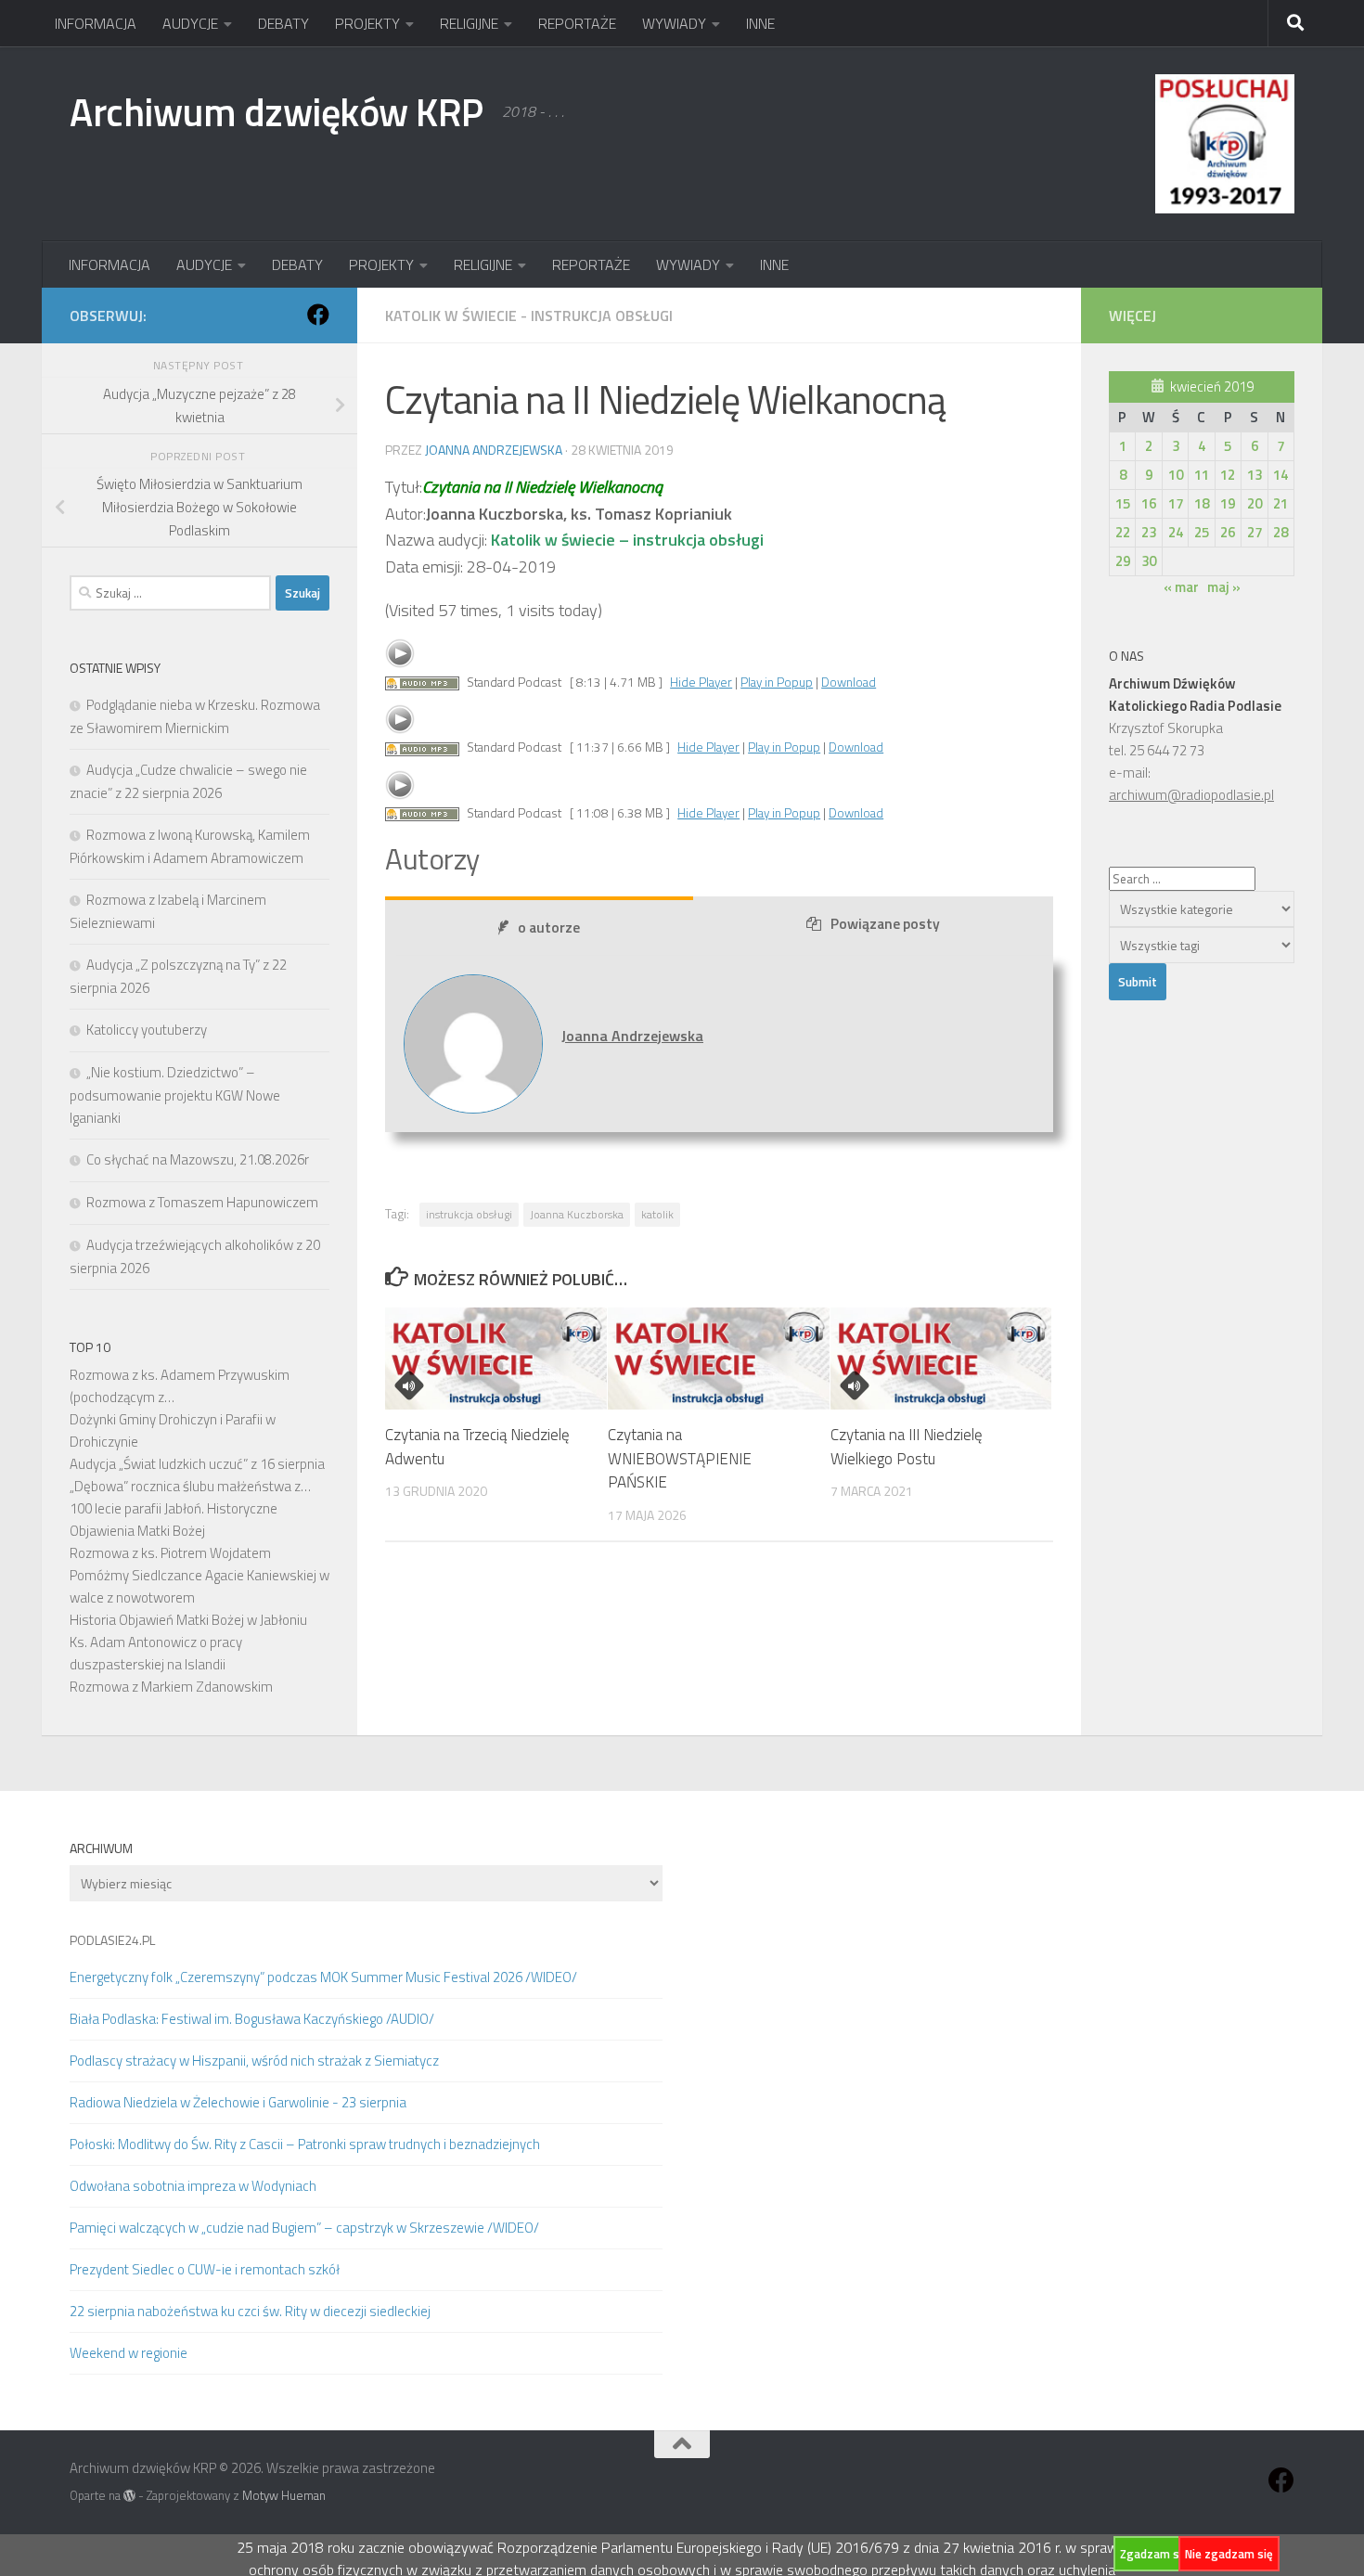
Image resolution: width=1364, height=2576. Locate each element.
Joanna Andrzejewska (494, 450)
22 (1123, 532)
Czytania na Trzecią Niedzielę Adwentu (477, 1448)
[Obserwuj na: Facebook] (318, 315)
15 (1123, 503)
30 (1149, 561)
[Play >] (400, 653)
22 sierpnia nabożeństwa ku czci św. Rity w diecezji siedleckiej (250, 2311)
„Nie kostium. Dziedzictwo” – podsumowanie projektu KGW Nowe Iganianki (175, 1095)
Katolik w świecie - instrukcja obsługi (529, 316)
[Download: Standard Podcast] (422, 682)
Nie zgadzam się (1229, 2554)
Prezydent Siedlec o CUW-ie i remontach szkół (205, 2269)
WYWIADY (674, 23)
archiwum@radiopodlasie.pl (1191, 795)
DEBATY (283, 23)
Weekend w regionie (129, 2353)
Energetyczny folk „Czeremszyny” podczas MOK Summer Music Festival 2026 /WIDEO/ (323, 1977)
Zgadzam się (1154, 2554)
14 (1280, 475)
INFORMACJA (96, 23)
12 (1228, 475)
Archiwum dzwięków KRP (277, 111)
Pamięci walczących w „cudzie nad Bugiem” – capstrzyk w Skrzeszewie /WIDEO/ (304, 2228)
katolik (657, 1214)
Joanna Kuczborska (577, 1214)
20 (1255, 503)
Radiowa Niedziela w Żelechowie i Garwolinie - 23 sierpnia (238, 2102)
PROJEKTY (367, 23)
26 (1228, 532)
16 (1149, 503)
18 (1202, 503)
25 (1202, 532)
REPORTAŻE (577, 23)
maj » (1224, 587)
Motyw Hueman (284, 2495)
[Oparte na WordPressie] (129, 2496)
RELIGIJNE (469, 23)
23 (1149, 532)
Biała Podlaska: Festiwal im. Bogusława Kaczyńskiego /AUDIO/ (252, 2019)
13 (1255, 475)
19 (1228, 503)
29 (1123, 561)
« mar (1181, 587)
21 (1280, 503)
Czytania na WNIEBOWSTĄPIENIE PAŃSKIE (680, 1459)
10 (1176, 475)
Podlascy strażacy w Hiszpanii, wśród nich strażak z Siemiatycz (254, 2061)
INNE (760, 23)
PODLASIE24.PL (112, 1940)
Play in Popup (777, 682)
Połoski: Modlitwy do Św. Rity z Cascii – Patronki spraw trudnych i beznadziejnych (305, 2144)
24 (1176, 532)
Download (849, 682)
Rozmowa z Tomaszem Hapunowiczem (202, 1202)
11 (1202, 475)
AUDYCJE (190, 23)
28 (1280, 532)
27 (1255, 532)
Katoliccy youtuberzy (147, 1030)
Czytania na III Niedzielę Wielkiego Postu (907, 1448)
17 (1176, 503)
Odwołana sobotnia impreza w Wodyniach (193, 2186)
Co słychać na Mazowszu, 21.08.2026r (198, 1159)
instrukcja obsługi (469, 1214)
